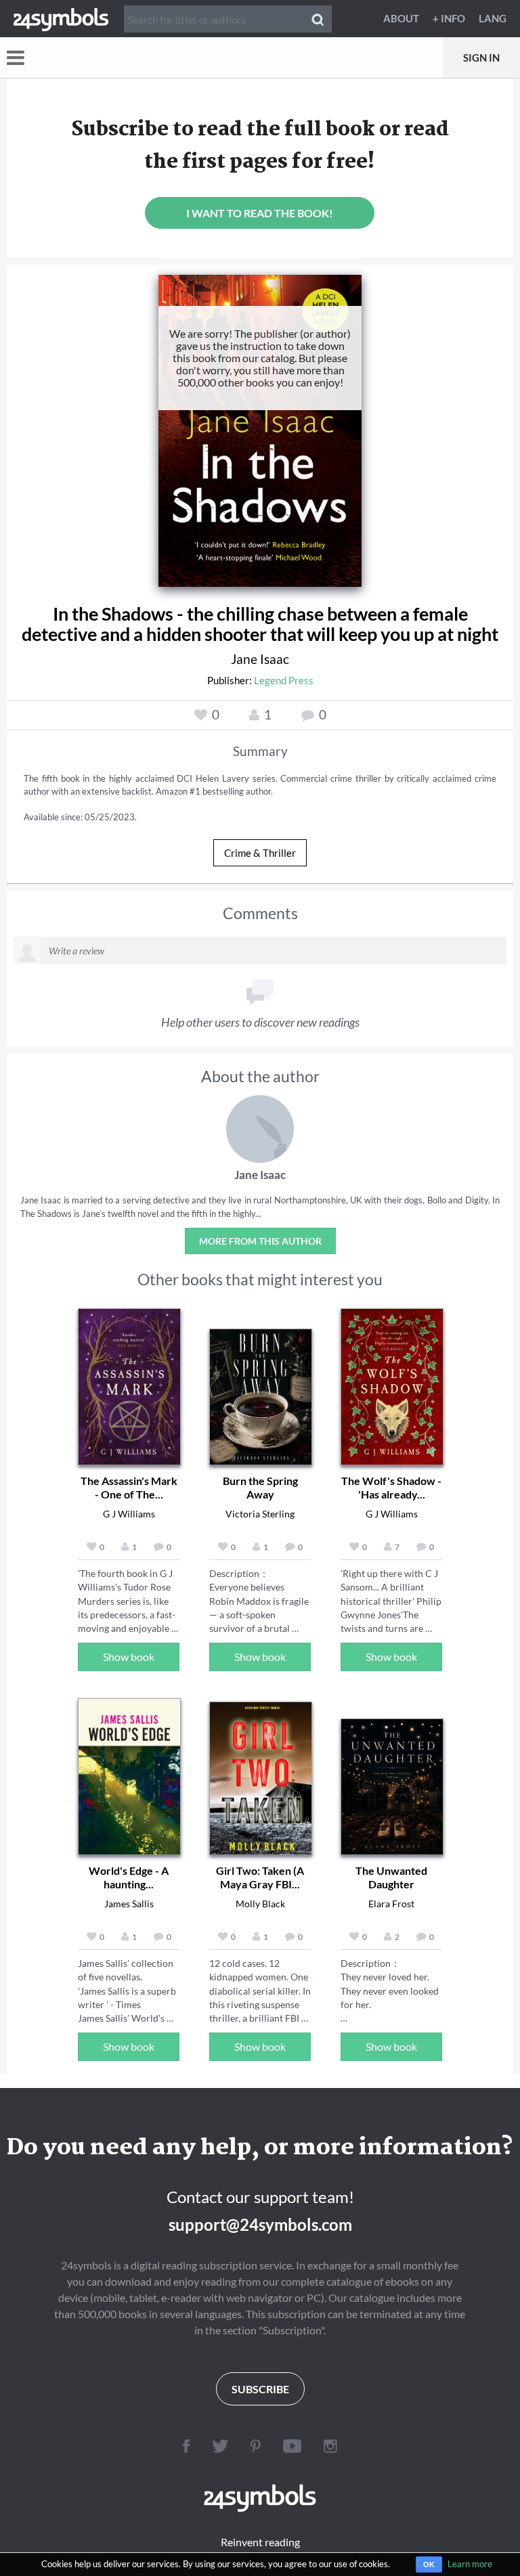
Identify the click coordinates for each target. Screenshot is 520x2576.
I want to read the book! (260, 213)
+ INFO (449, 18)
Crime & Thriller (260, 853)
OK (429, 2564)
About (401, 18)
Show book (129, 1657)
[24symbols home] (61, 18)
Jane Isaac (260, 659)
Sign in (481, 58)
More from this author (260, 1241)
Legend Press (284, 680)
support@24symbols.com (260, 2224)
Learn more (470, 2564)
